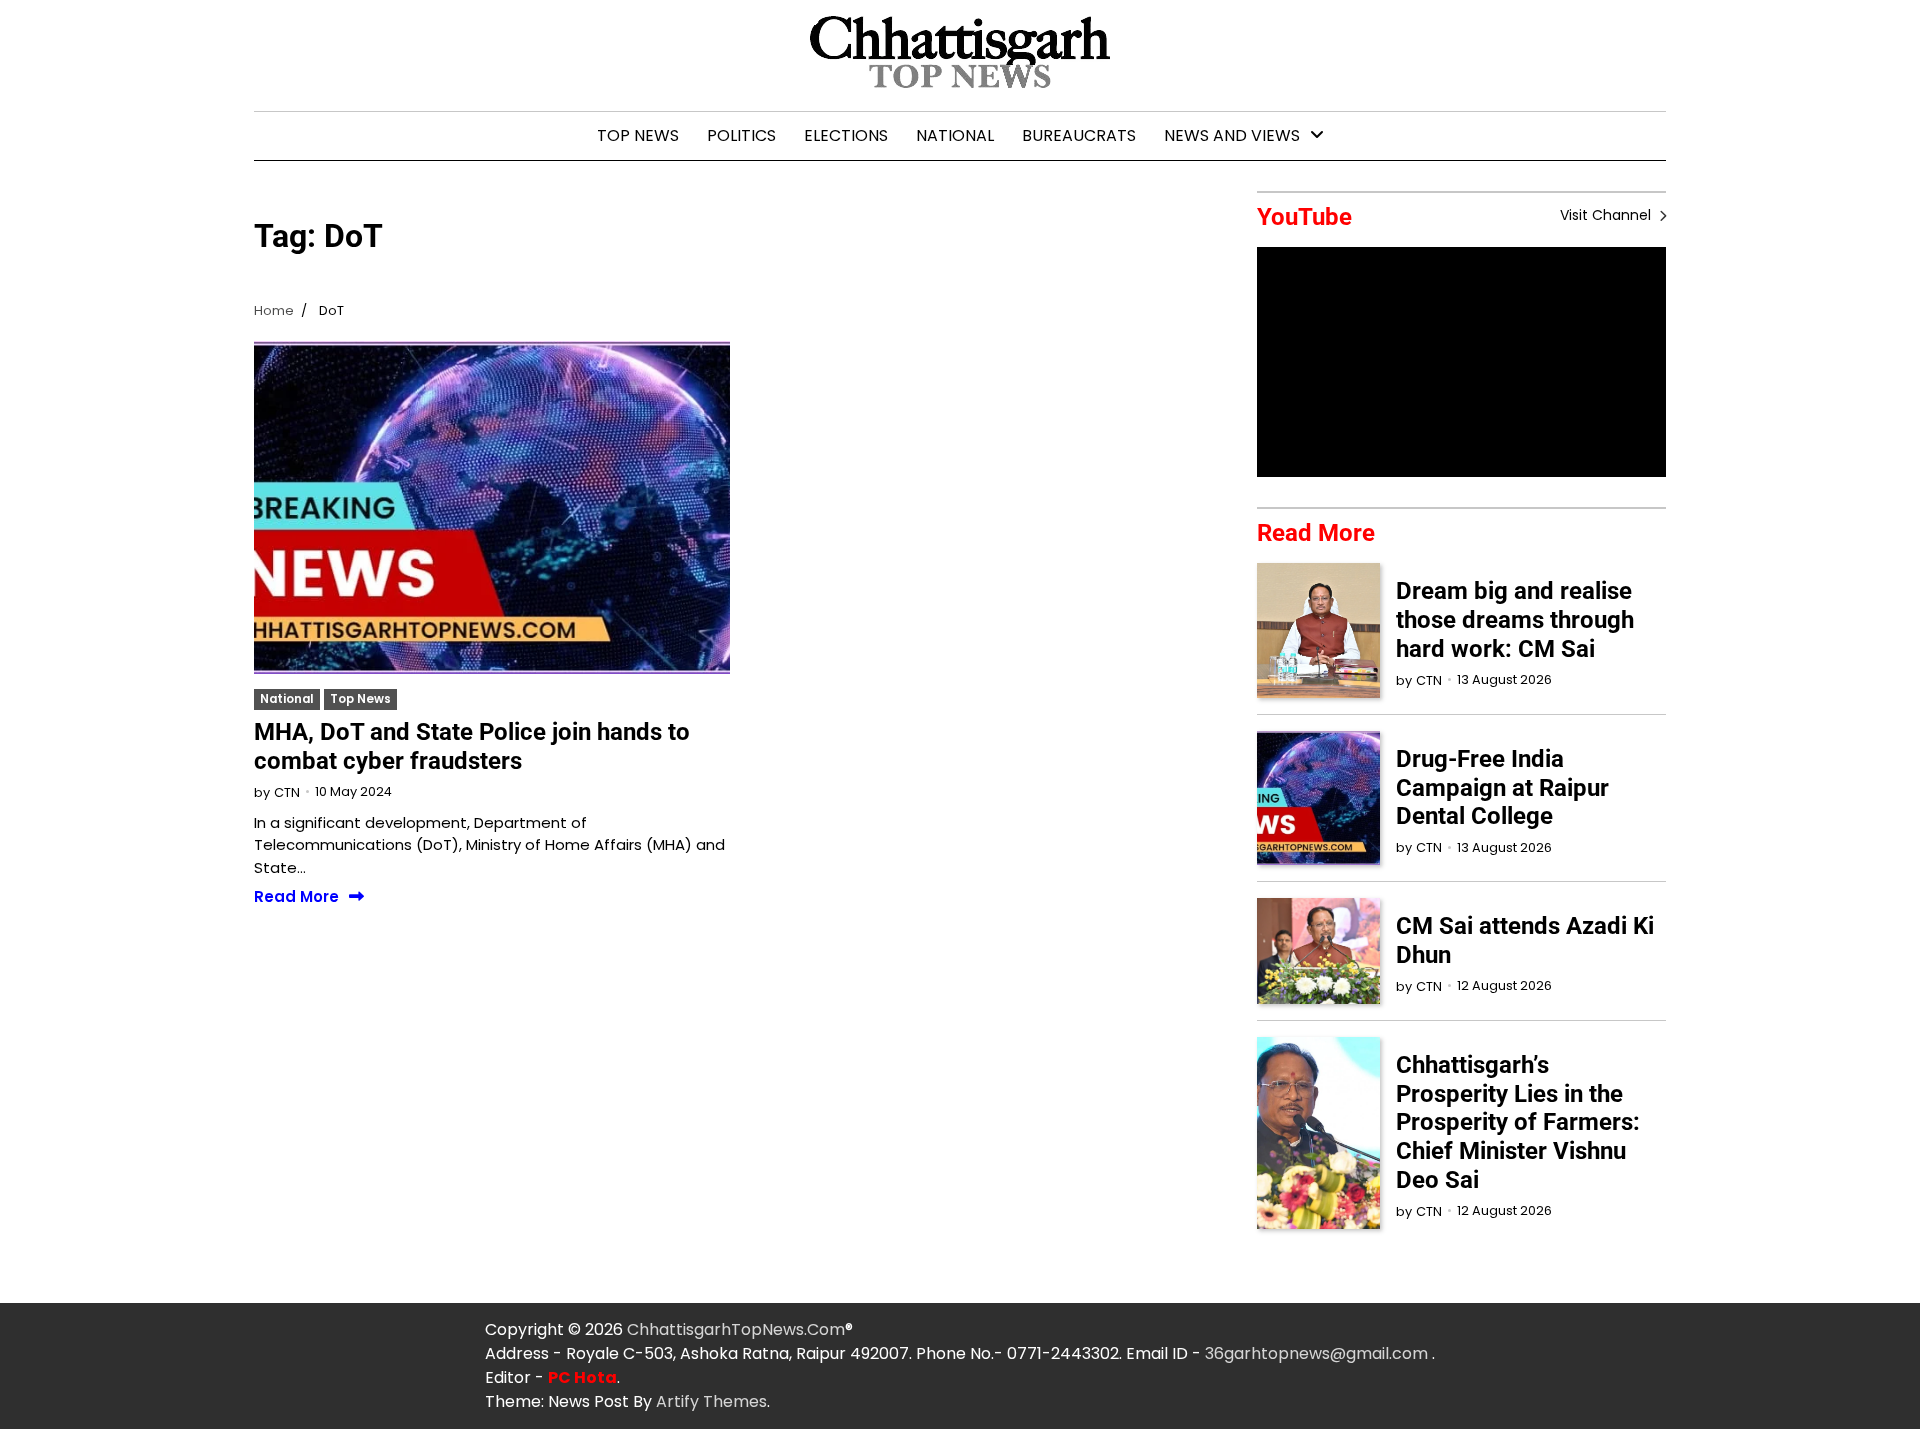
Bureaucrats (1079, 135)
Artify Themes (711, 1401)
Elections (846, 135)
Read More (296, 897)
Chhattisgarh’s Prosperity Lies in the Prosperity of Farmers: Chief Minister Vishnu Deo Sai (1518, 1122)
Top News (638, 135)
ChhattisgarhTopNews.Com (736, 1329)
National (955, 135)
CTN (287, 792)
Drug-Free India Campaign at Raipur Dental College (1502, 788)
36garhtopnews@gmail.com (1318, 1353)
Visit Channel (1607, 215)
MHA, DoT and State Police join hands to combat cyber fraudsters (472, 746)
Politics (741, 135)
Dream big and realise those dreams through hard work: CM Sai (1515, 620)
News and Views (1232, 135)
